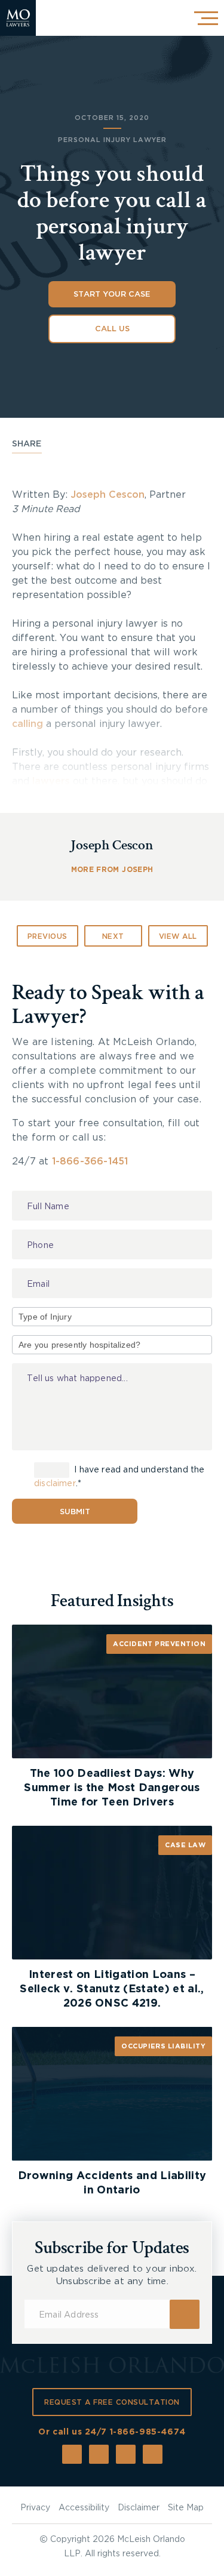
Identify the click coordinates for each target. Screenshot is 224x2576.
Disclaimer (139, 2508)
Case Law (185, 1845)
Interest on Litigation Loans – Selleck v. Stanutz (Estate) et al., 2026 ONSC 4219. (112, 1989)
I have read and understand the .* (119, 1477)
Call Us (112, 329)
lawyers (51, 781)
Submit (75, 1512)
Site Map (186, 2508)
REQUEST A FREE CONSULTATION (112, 2402)
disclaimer (55, 1484)
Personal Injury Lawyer (112, 140)
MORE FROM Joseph (112, 870)
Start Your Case (112, 295)
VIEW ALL (178, 936)
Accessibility (84, 2508)
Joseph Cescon (108, 495)
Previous (47, 936)
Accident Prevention (159, 1644)
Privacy (35, 2508)
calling (27, 724)
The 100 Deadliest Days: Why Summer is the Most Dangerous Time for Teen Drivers (112, 1788)
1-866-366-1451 (90, 1161)
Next (113, 936)
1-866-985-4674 (148, 2432)
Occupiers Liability (163, 2046)
